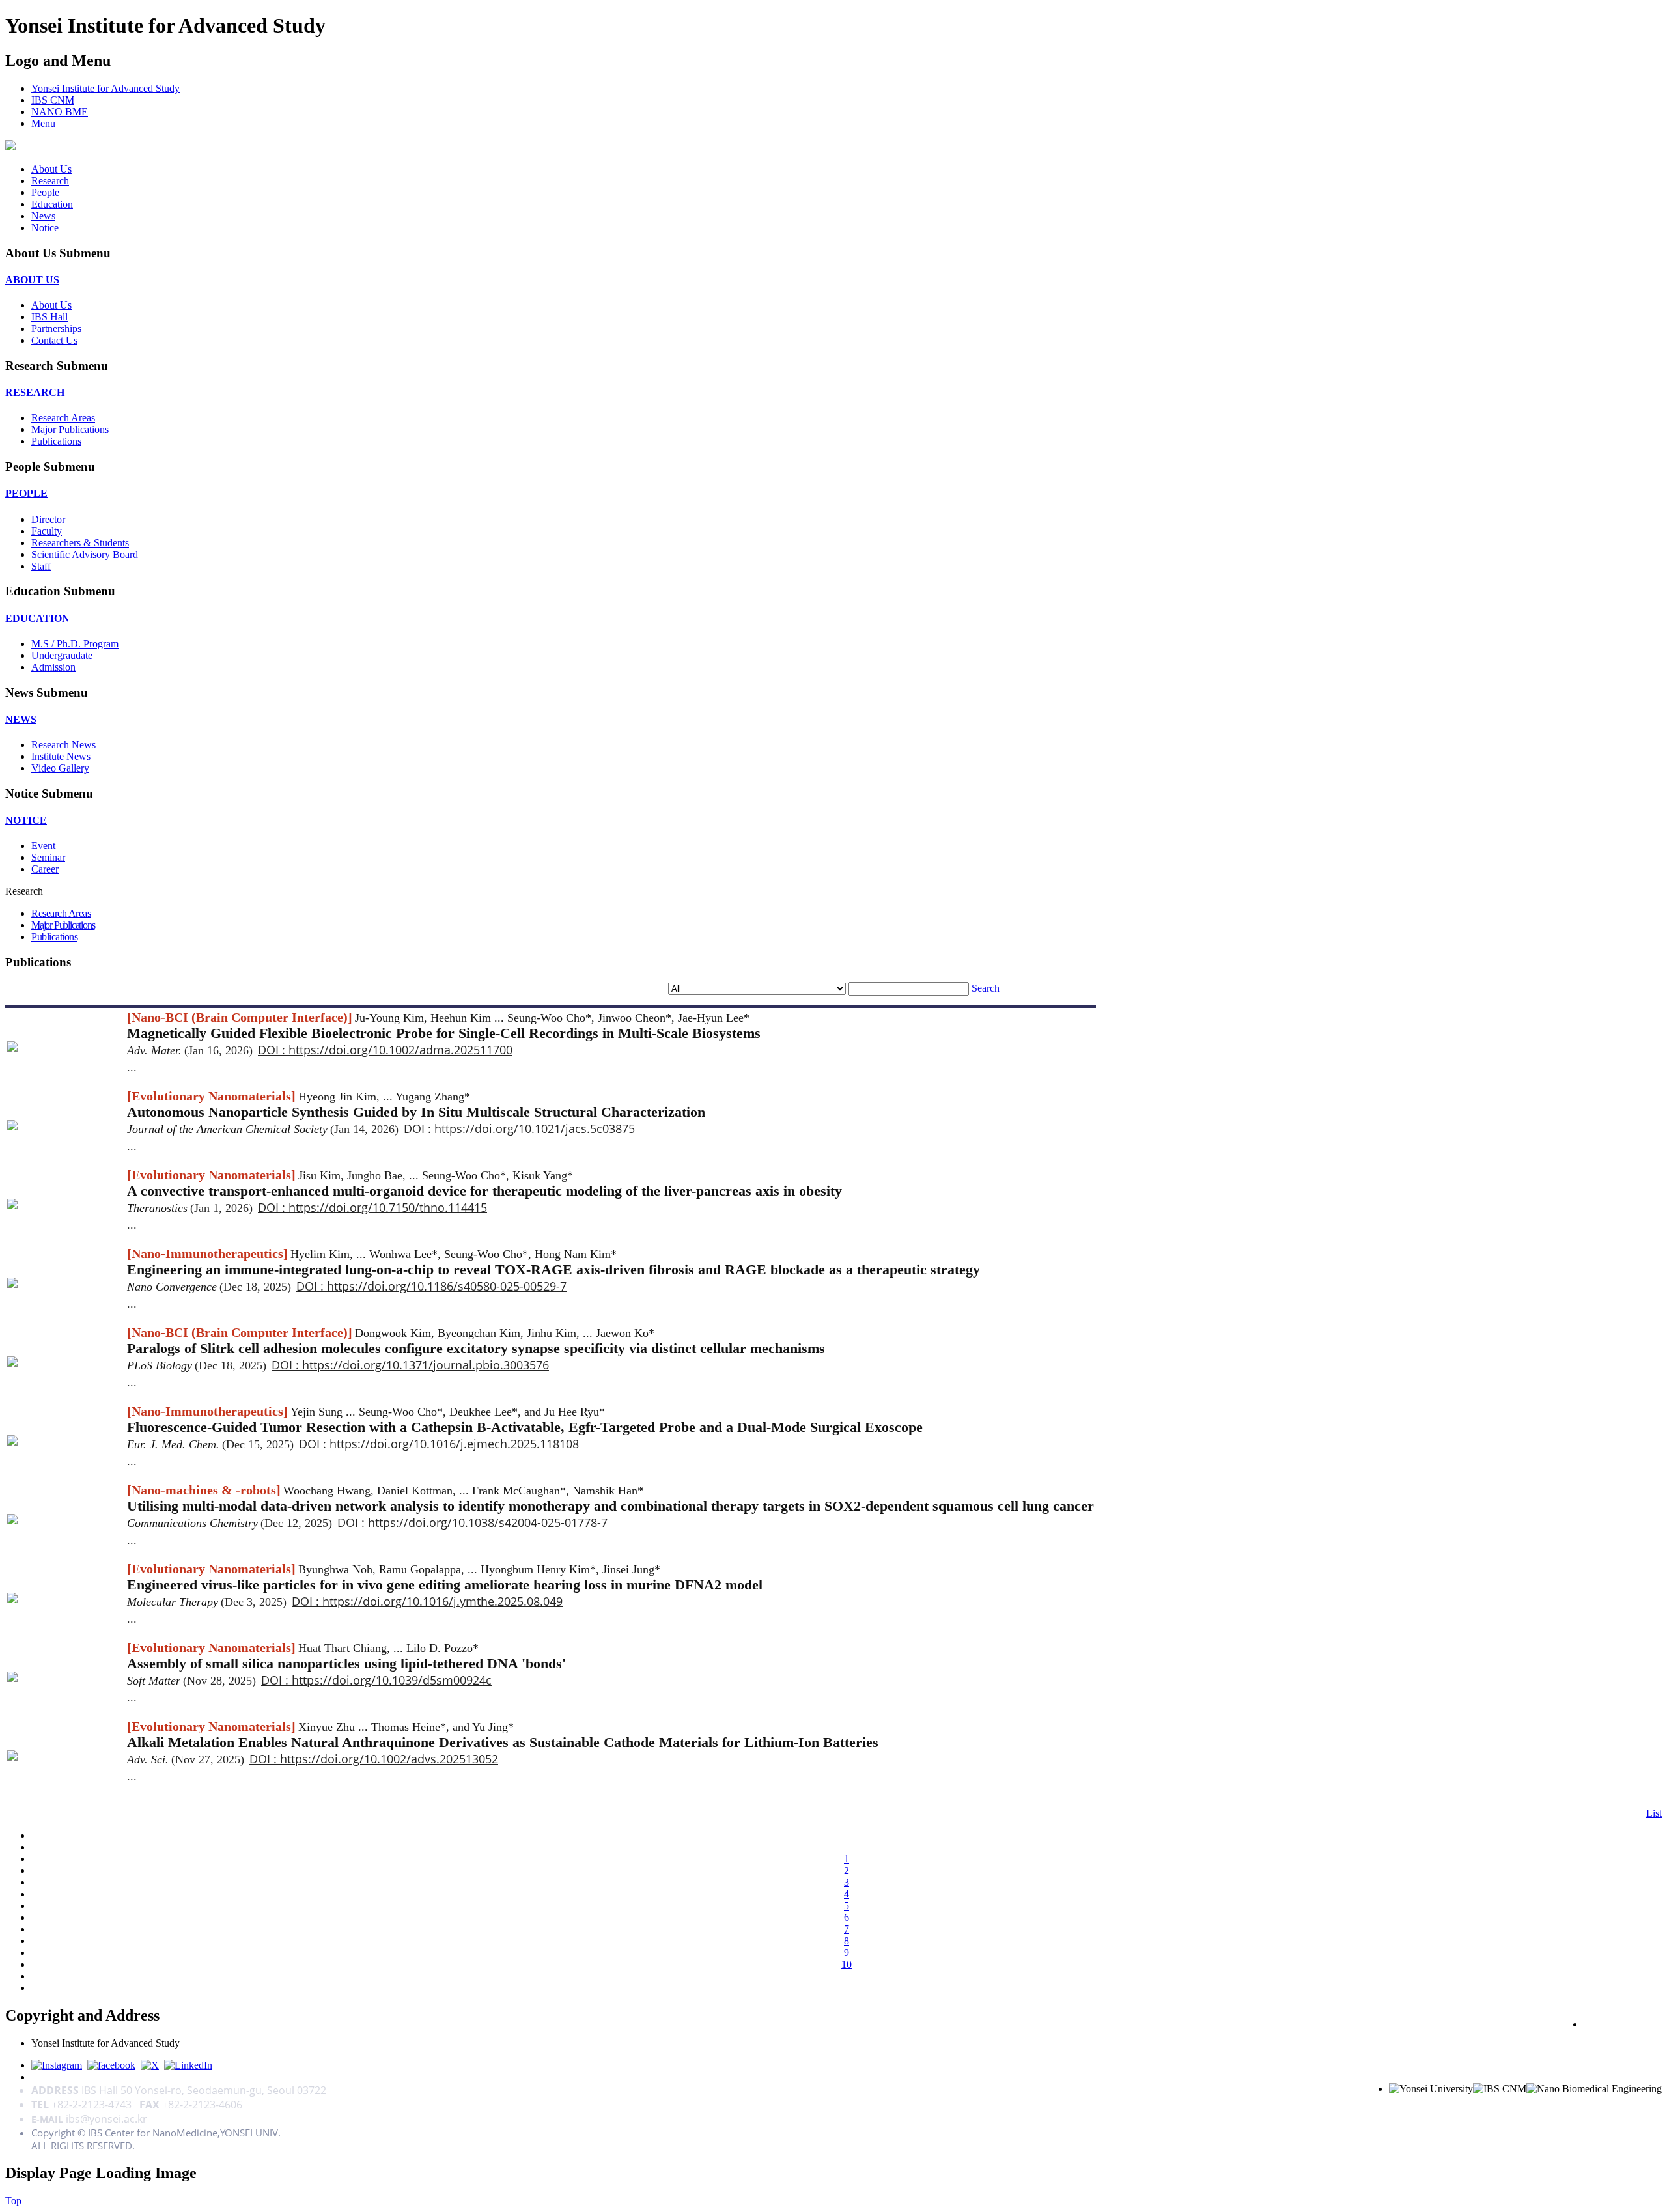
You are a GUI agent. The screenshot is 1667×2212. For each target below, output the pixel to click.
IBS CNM (53, 100)
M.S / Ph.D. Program (75, 644)
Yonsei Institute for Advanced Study (105, 88)
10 (847, 1964)
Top (13, 2201)
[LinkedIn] (188, 2065)
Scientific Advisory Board (85, 554)
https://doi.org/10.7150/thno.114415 (388, 1207)
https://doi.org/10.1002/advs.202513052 (389, 1759)
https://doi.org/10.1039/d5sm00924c (392, 1680)
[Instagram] (57, 2065)
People (45, 192)
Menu (43, 123)
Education (52, 204)
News (43, 216)
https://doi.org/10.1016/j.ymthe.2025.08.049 (442, 1601)
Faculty (47, 531)
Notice (45, 228)
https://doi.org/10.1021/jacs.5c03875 (535, 1128)
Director (48, 519)
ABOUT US (32, 280)
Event (43, 846)
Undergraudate (62, 655)
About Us (51, 169)
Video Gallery (60, 768)
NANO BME (60, 112)
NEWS (21, 719)
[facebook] (111, 2065)
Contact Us (54, 340)
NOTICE (26, 820)
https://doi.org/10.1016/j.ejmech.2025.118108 (454, 1444)
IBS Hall (49, 317)
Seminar (48, 857)
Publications (56, 441)
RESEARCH (35, 392)
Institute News (61, 756)
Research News (63, 745)
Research (50, 181)
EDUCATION (37, 618)
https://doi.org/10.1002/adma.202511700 (400, 1050)
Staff (41, 566)
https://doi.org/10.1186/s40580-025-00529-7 (447, 1286)
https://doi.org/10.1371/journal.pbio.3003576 (426, 1365)
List (1654, 1813)
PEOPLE (26, 493)
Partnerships (56, 329)
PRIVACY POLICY (1623, 2024)
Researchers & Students (80, 543)
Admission (53, 667)
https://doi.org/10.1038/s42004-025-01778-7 (488, 1522)
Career (45, 869)
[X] (150, 2065)
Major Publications (70, 429)
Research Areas (63, 418)
